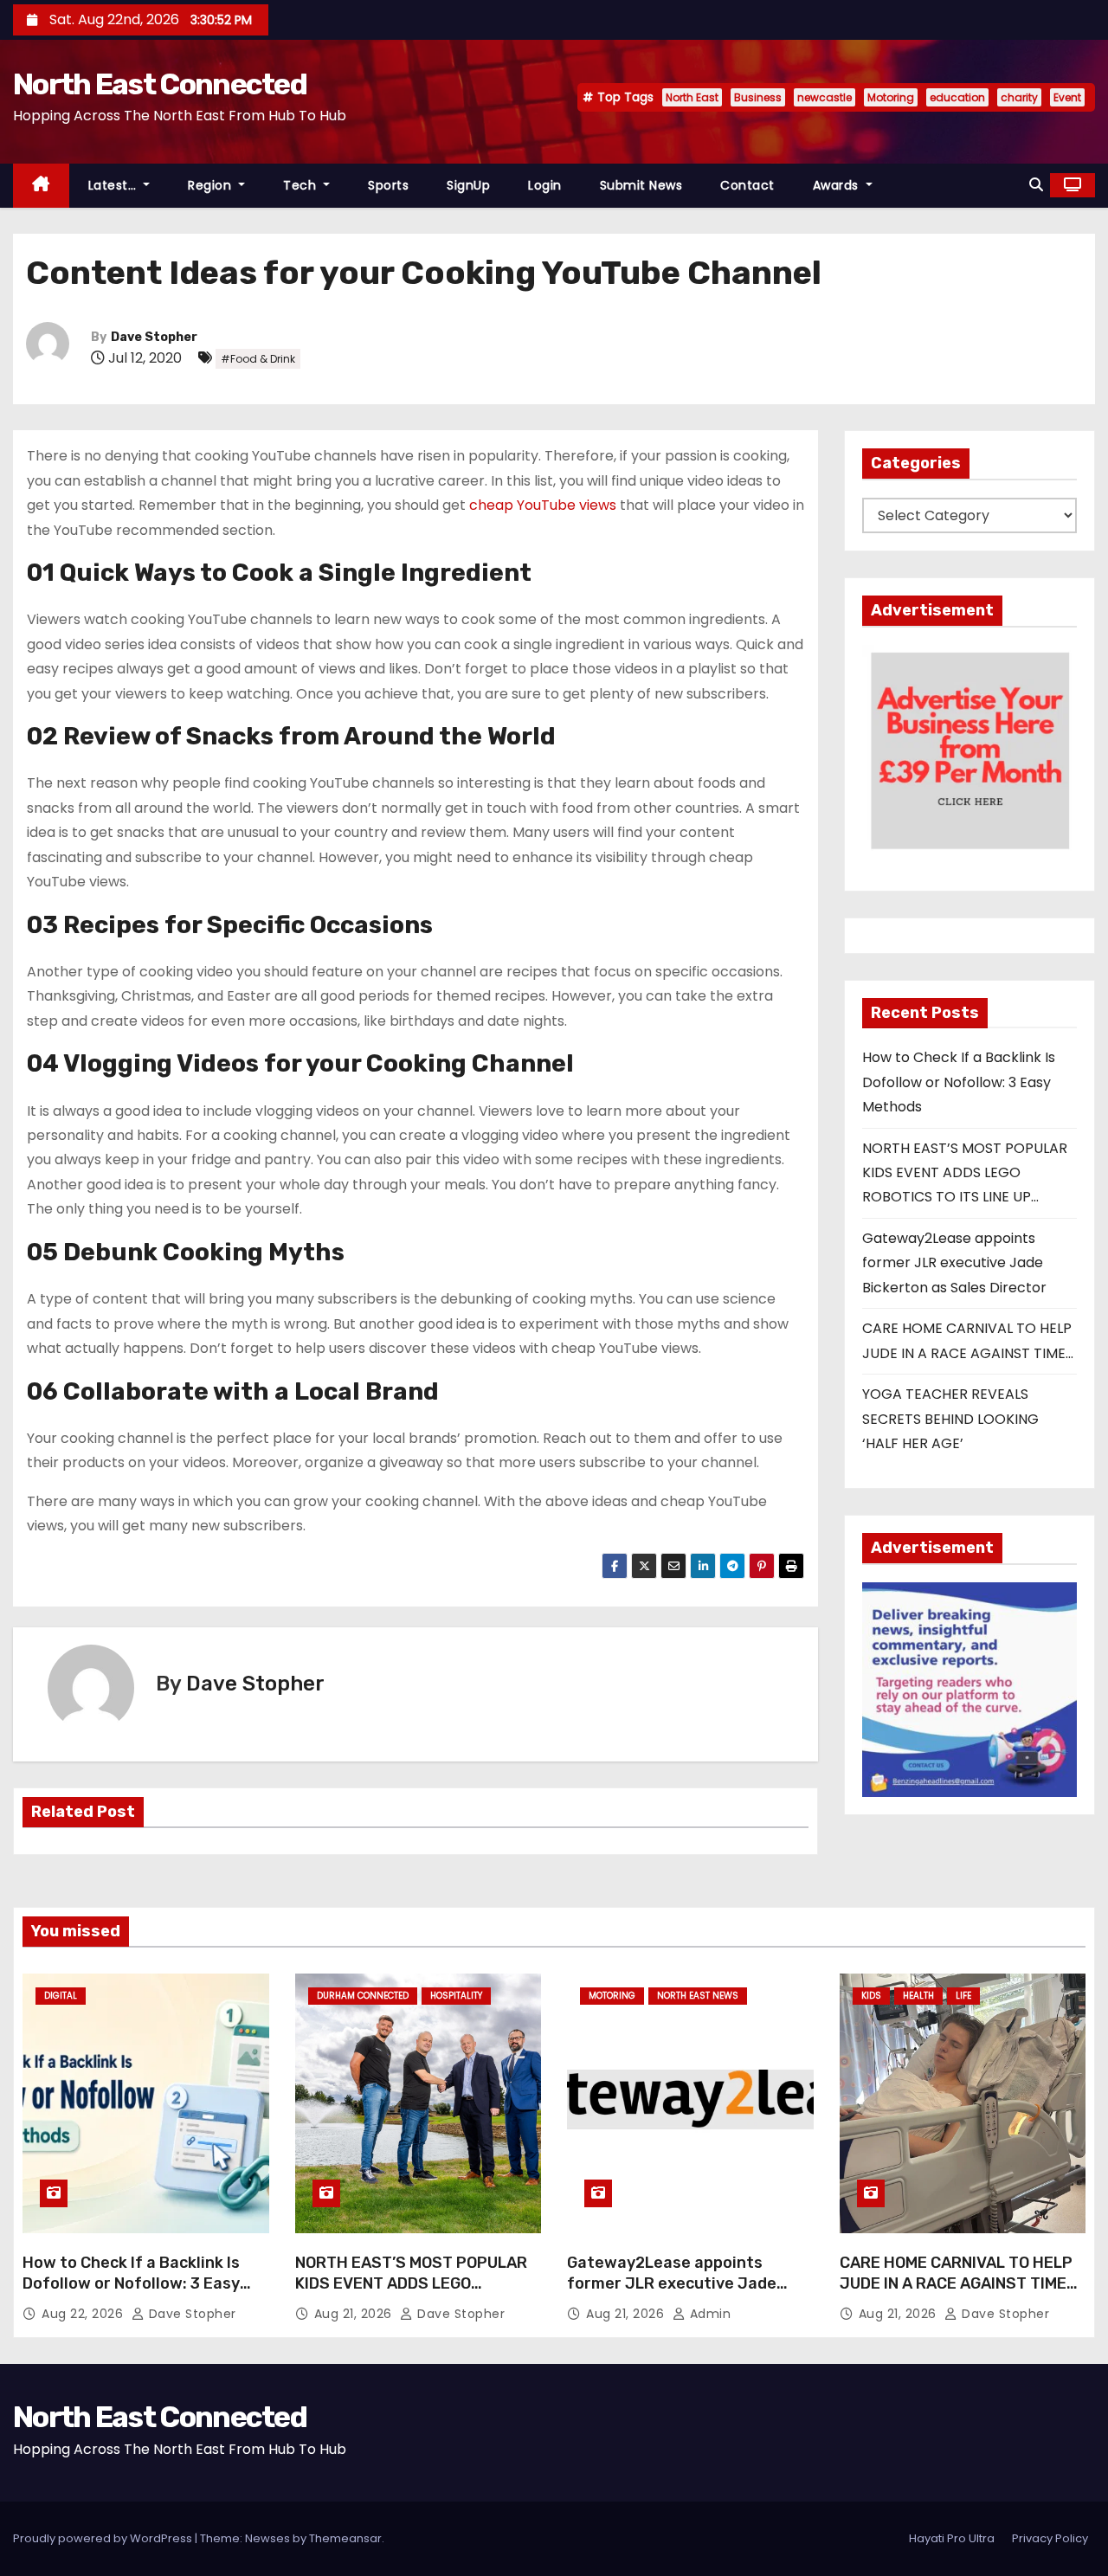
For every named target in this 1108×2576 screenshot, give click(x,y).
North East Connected (160, 84)
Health (918, 1996)
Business (758, 97)
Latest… (114, 185)
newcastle (825, 97)
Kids (871, 1996)
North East (692, 97)
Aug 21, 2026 (355, 2314)
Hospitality (456, 1996)
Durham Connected (363, 1996)
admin (708, 2314)
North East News (698, 1996)
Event (1067, 97)
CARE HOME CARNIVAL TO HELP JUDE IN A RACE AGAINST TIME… (959, 2273)
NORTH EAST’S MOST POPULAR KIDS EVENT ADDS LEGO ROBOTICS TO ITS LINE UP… (965, 1173)
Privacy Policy (1050, 2538)
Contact (747, 185)
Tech (302, 185)
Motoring (891, 97)
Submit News (641, 185)
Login (545, 185)
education (957, 97)
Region (212, 185)
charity (1019, 97)
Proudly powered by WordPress (104, 2538)
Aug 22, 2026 (84, 2314)
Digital (61, 1996)
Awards (838, 185)
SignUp (468, 185)
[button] (1036, 185)
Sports (388, 185)
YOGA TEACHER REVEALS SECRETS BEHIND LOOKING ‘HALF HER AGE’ (950, 1419)
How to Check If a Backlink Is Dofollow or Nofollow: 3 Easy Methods (959, 1082)
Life (963, 1996)
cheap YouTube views (543, 505)
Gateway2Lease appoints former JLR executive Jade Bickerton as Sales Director (954, 1263)
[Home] (41, 186)
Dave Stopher (154, 337)
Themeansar (345, 2538)
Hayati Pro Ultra (952, 2538)
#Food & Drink (258, 359)
